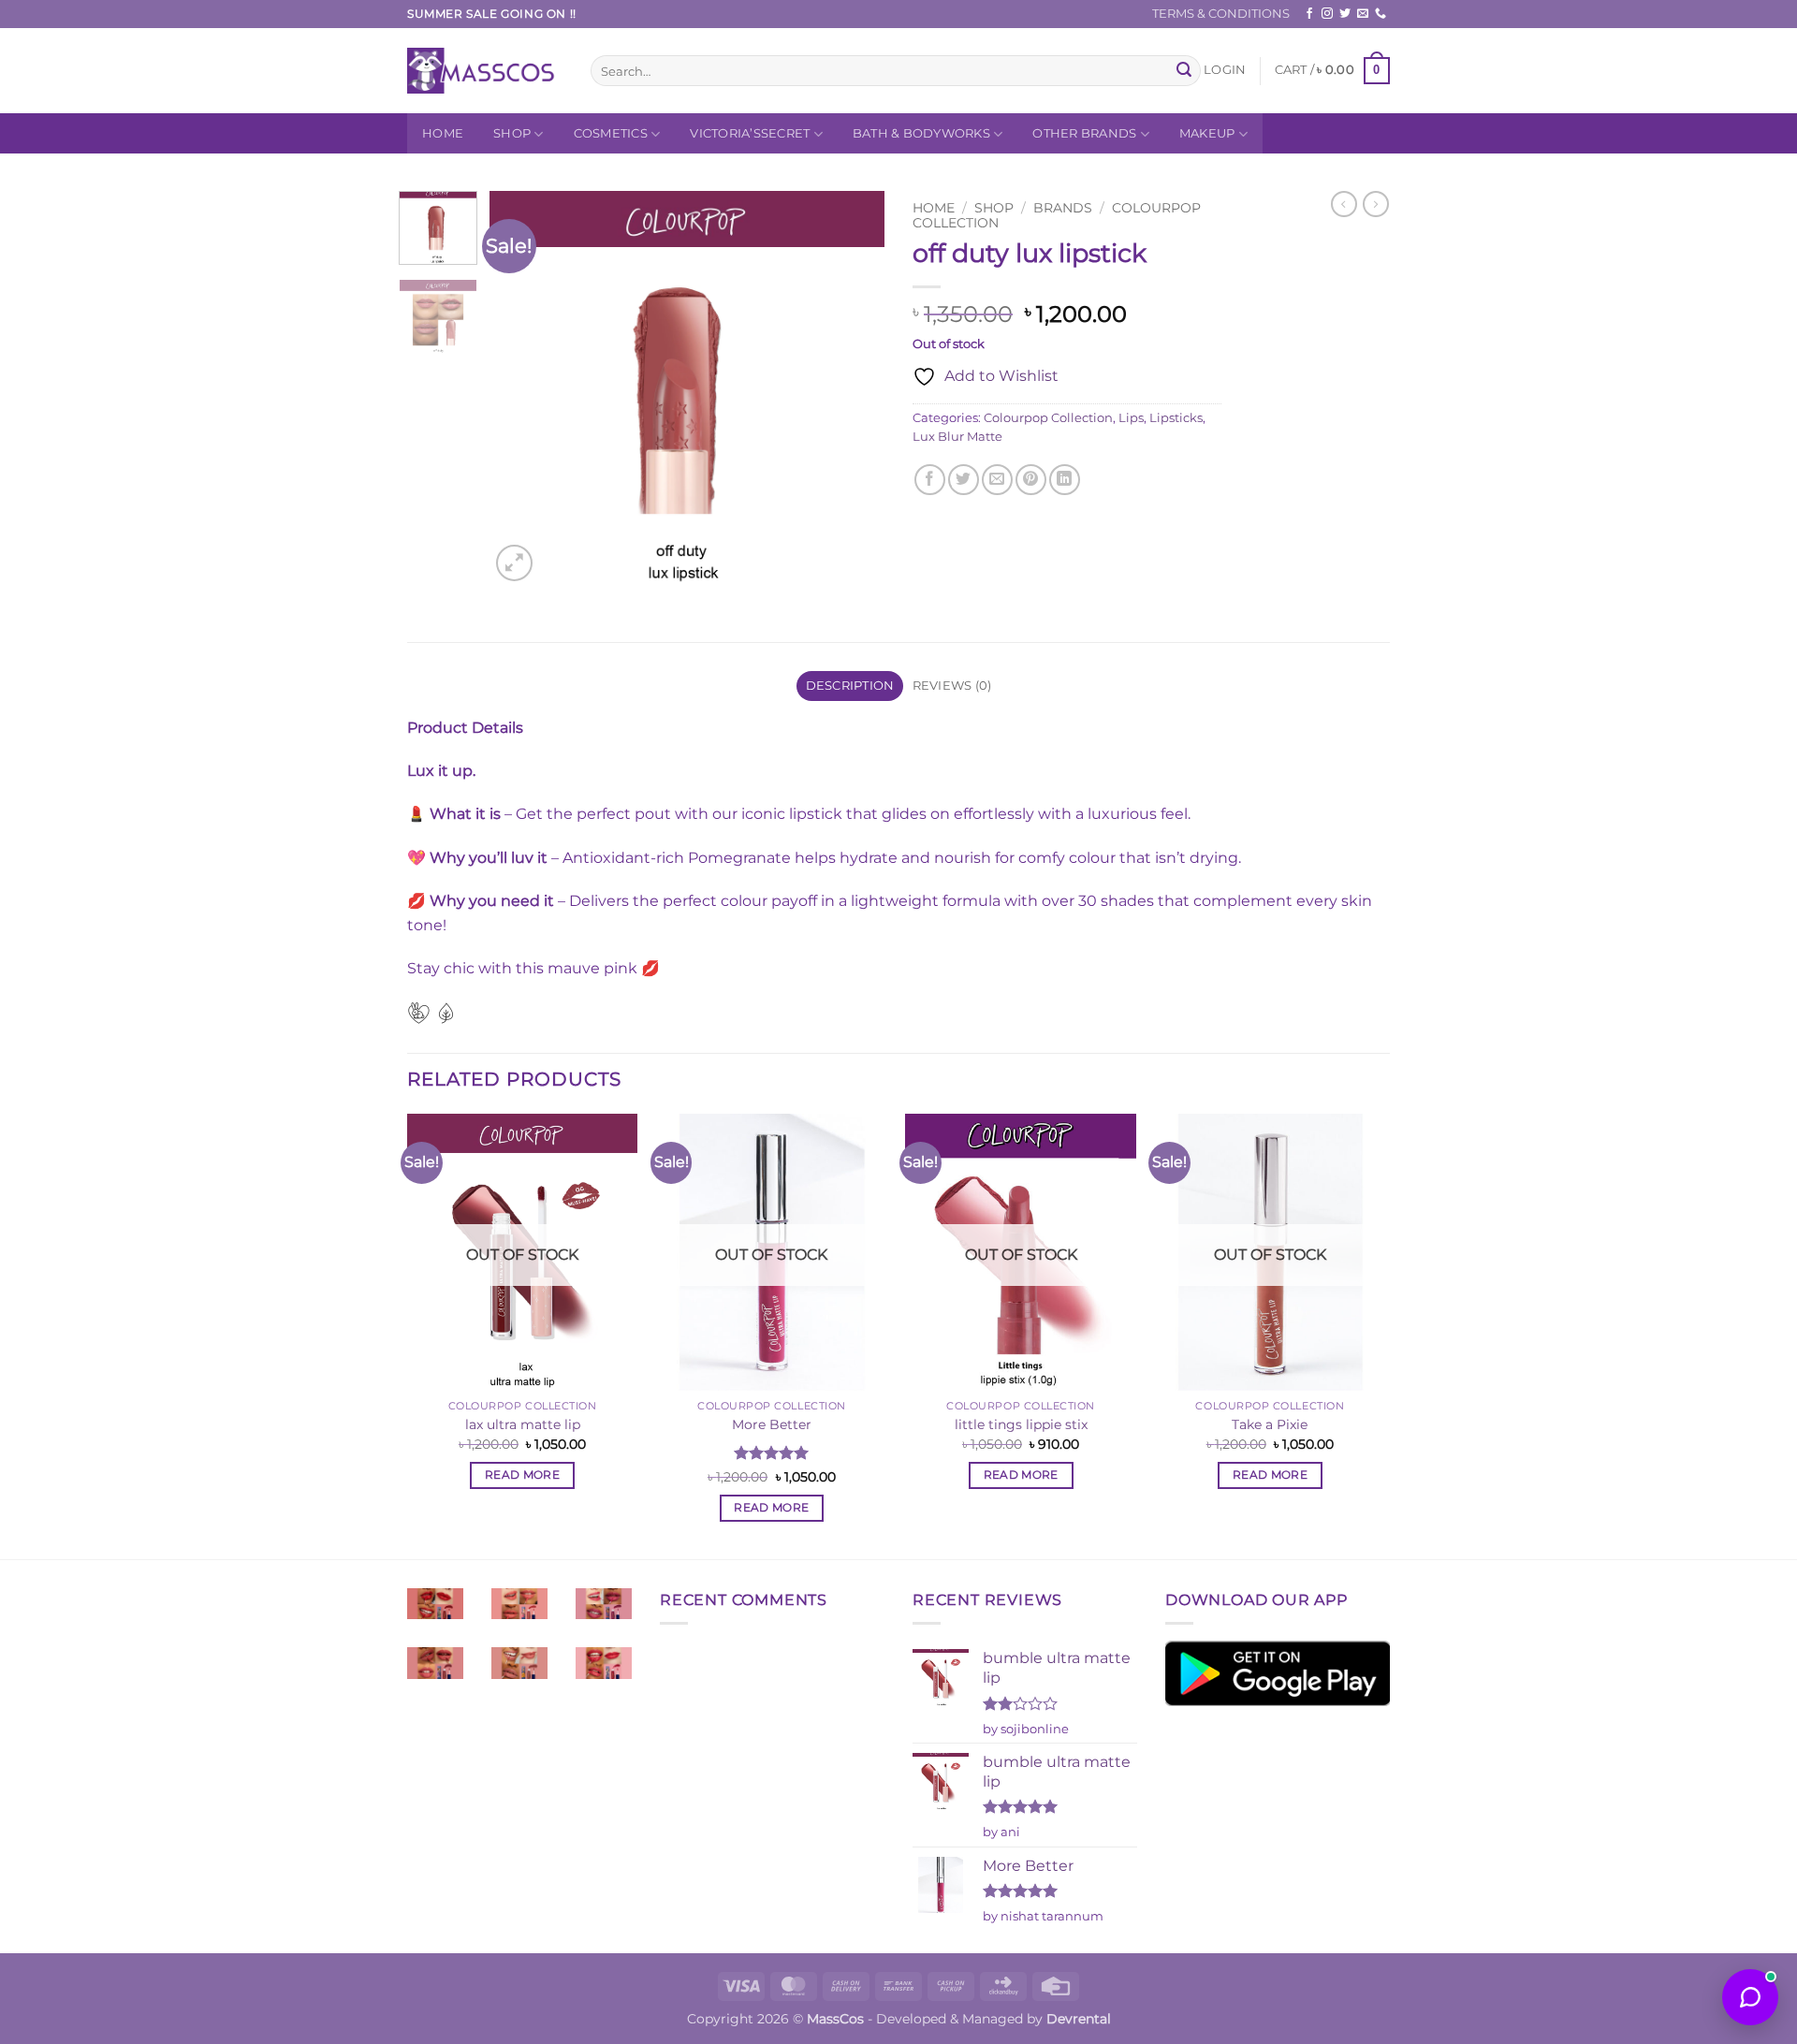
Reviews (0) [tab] (952, 686)
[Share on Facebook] (930, 480)
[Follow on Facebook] (1309, 14)
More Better (772, 1424)
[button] (1225, 70)
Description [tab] (850, 686)
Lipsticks (1176, 418)
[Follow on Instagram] (1327, 14)
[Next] (854, 388)
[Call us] (1381, 14)
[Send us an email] (1363, 14)
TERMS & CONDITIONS (1221, 14)
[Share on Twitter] (964, 480)
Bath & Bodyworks (921, 133)
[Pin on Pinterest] (1031, 480)
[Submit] (1184, 71)
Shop (512, 133)
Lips (1131, 418)
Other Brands (1084, 133)
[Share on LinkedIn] (1065, 480)
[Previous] (521, 388)
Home (443, 133)
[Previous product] (1376, 204)
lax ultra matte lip (523, 1424)
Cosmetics (611, 133)
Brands (1063, 208)
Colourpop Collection (1048, 418)
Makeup (1207, 133)
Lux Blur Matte (957, 437)
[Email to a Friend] (997, 480)
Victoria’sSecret (750, 133)
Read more (522, 1475)
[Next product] (1344, 204)
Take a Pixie (1270, 1424)
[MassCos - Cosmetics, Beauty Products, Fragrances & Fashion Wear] (485, 71)
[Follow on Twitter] (1345, 14)
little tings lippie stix (1021, 1424)
